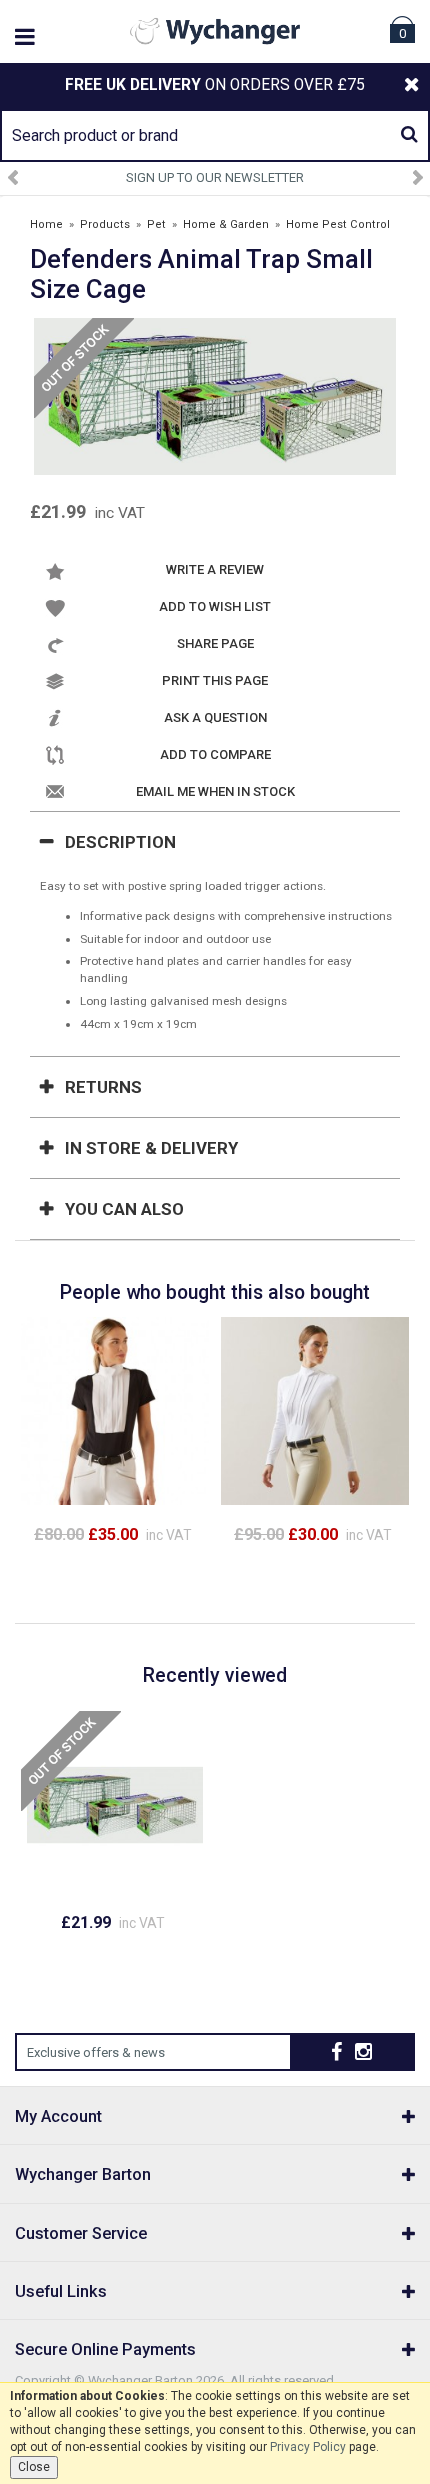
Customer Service (81, 2233)
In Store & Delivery (151, 1148)
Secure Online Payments (105, 2349)
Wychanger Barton (83, 2174)
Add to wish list (215, 606)
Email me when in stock (215, 791)
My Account (58, 2116)
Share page (215, 643)
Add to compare (215, 754)
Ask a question (215, 717)
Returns (103, 1087)
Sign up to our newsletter (215, 177)
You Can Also (124, 1209)
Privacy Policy (308, 2447)
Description (120, 842)
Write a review (215, 569)
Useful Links (61, 2291)
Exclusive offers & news (96, 2052)
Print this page (215, 680)
